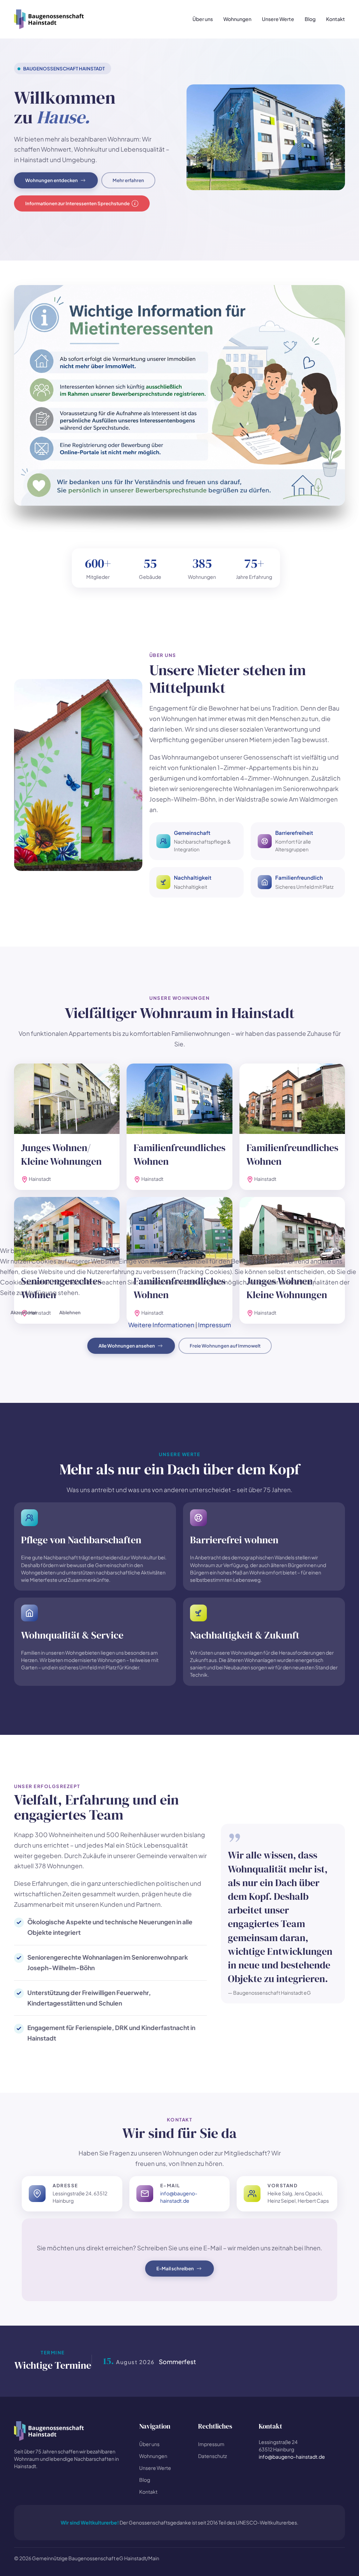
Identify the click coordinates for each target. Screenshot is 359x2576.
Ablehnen (70, 1312)
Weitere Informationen (161, 1325)
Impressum (215, 1325)
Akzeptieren (24, 1312)
